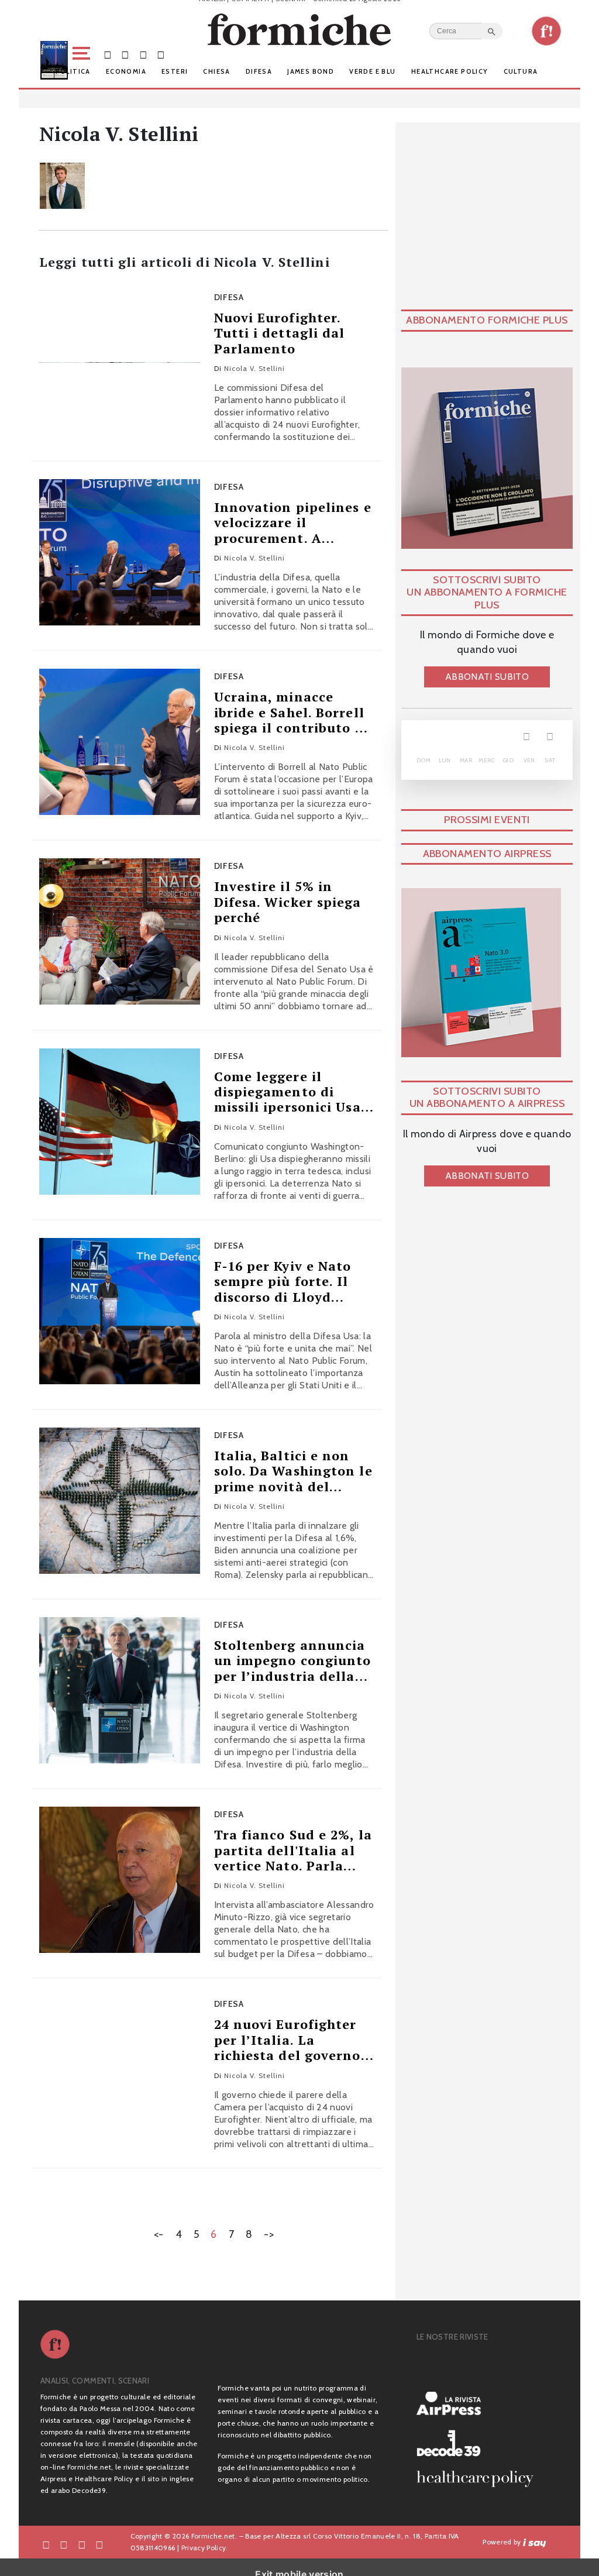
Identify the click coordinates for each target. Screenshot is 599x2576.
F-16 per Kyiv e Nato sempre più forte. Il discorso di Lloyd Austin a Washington (287, 1282)
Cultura (521, 71)
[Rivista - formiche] (480, 2366)
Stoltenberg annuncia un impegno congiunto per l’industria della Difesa (293, 1661)
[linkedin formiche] (99, 2544)
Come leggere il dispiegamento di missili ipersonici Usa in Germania (288, 1092)
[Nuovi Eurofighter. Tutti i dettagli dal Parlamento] (120, 363)
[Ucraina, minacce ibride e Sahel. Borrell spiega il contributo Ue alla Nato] (120, 742)
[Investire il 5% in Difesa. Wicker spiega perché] (120, 931)
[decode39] (480, 2443)
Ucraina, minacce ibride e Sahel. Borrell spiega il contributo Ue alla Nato (293, 712)
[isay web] (535, 2542)
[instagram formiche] (82, 2544)
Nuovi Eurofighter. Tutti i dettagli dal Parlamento (280, 333)
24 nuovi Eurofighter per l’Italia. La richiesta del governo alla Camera (288, 2040)
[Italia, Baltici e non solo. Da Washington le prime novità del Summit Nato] (120, 1501)
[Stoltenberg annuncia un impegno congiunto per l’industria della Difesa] (120, 1690)
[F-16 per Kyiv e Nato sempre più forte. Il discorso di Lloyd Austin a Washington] (120, 1311)
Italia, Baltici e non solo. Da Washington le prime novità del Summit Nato (293, 1471)
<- (159, 2234)
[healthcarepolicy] (480, 2479)
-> (269, 2234)
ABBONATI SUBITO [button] (487, 677)
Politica (73, 71)
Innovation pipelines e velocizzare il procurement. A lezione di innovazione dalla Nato (293, 523)
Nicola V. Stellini (254, 368)
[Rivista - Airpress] (480, 2404)
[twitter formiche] (64, 2544)
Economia (126, 71)
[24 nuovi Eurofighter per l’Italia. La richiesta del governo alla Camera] (120, 2069)
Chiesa (216, 71)
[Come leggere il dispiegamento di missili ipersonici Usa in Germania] (120, 1122)
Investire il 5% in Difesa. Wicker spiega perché (288, 902)
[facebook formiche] (46, 2544)
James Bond (311, 71)
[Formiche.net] (546, 31)
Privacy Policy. (205, 2548)
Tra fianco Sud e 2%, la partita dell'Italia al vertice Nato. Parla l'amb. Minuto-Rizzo (293, 1850)
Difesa (259, 71)
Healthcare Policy (450, 71)
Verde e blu (372, 71)
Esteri (175, 71)
